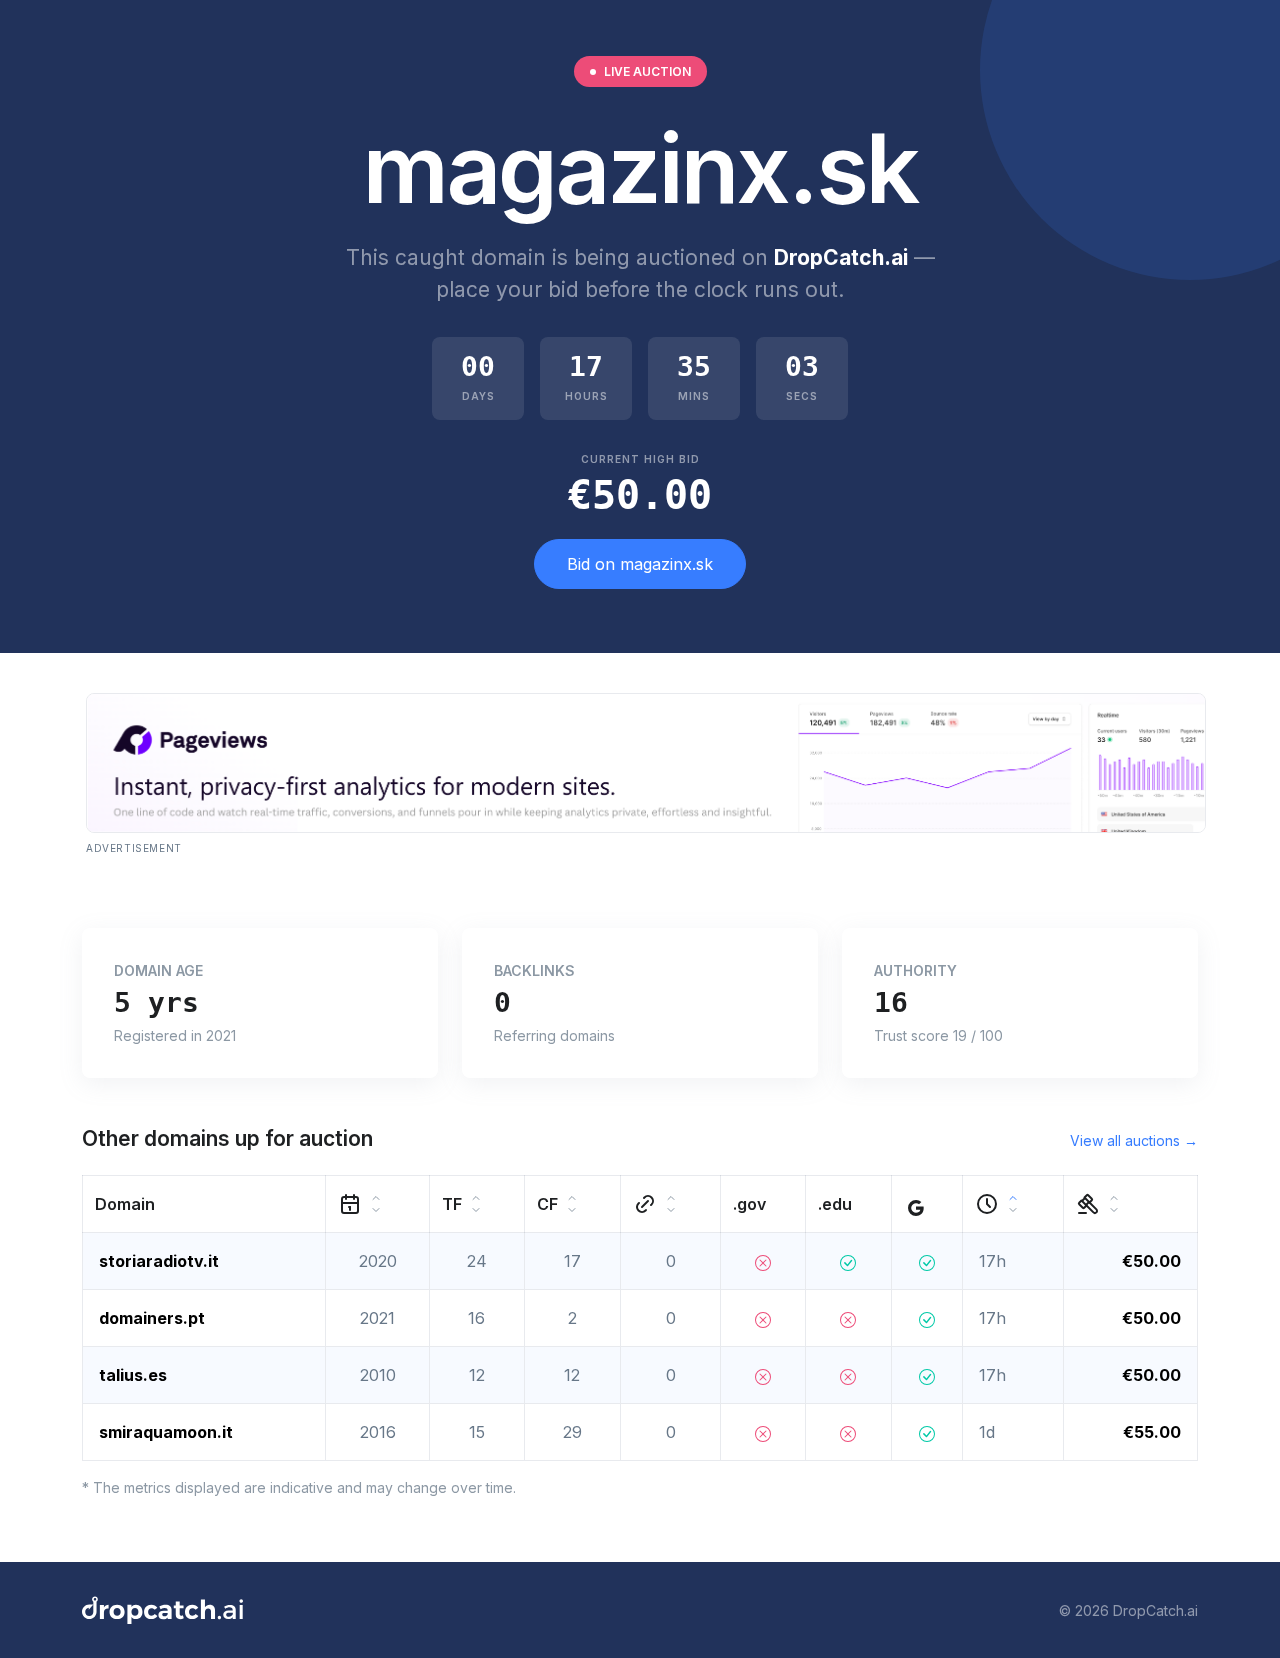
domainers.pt (152, 1318)
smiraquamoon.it (166, 1432)
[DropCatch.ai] (162, 1610)
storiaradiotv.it (159, 1261)
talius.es (133, 1375)
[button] (204, 1204)
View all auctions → (1134, 1140)
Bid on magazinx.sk (640, 564)
